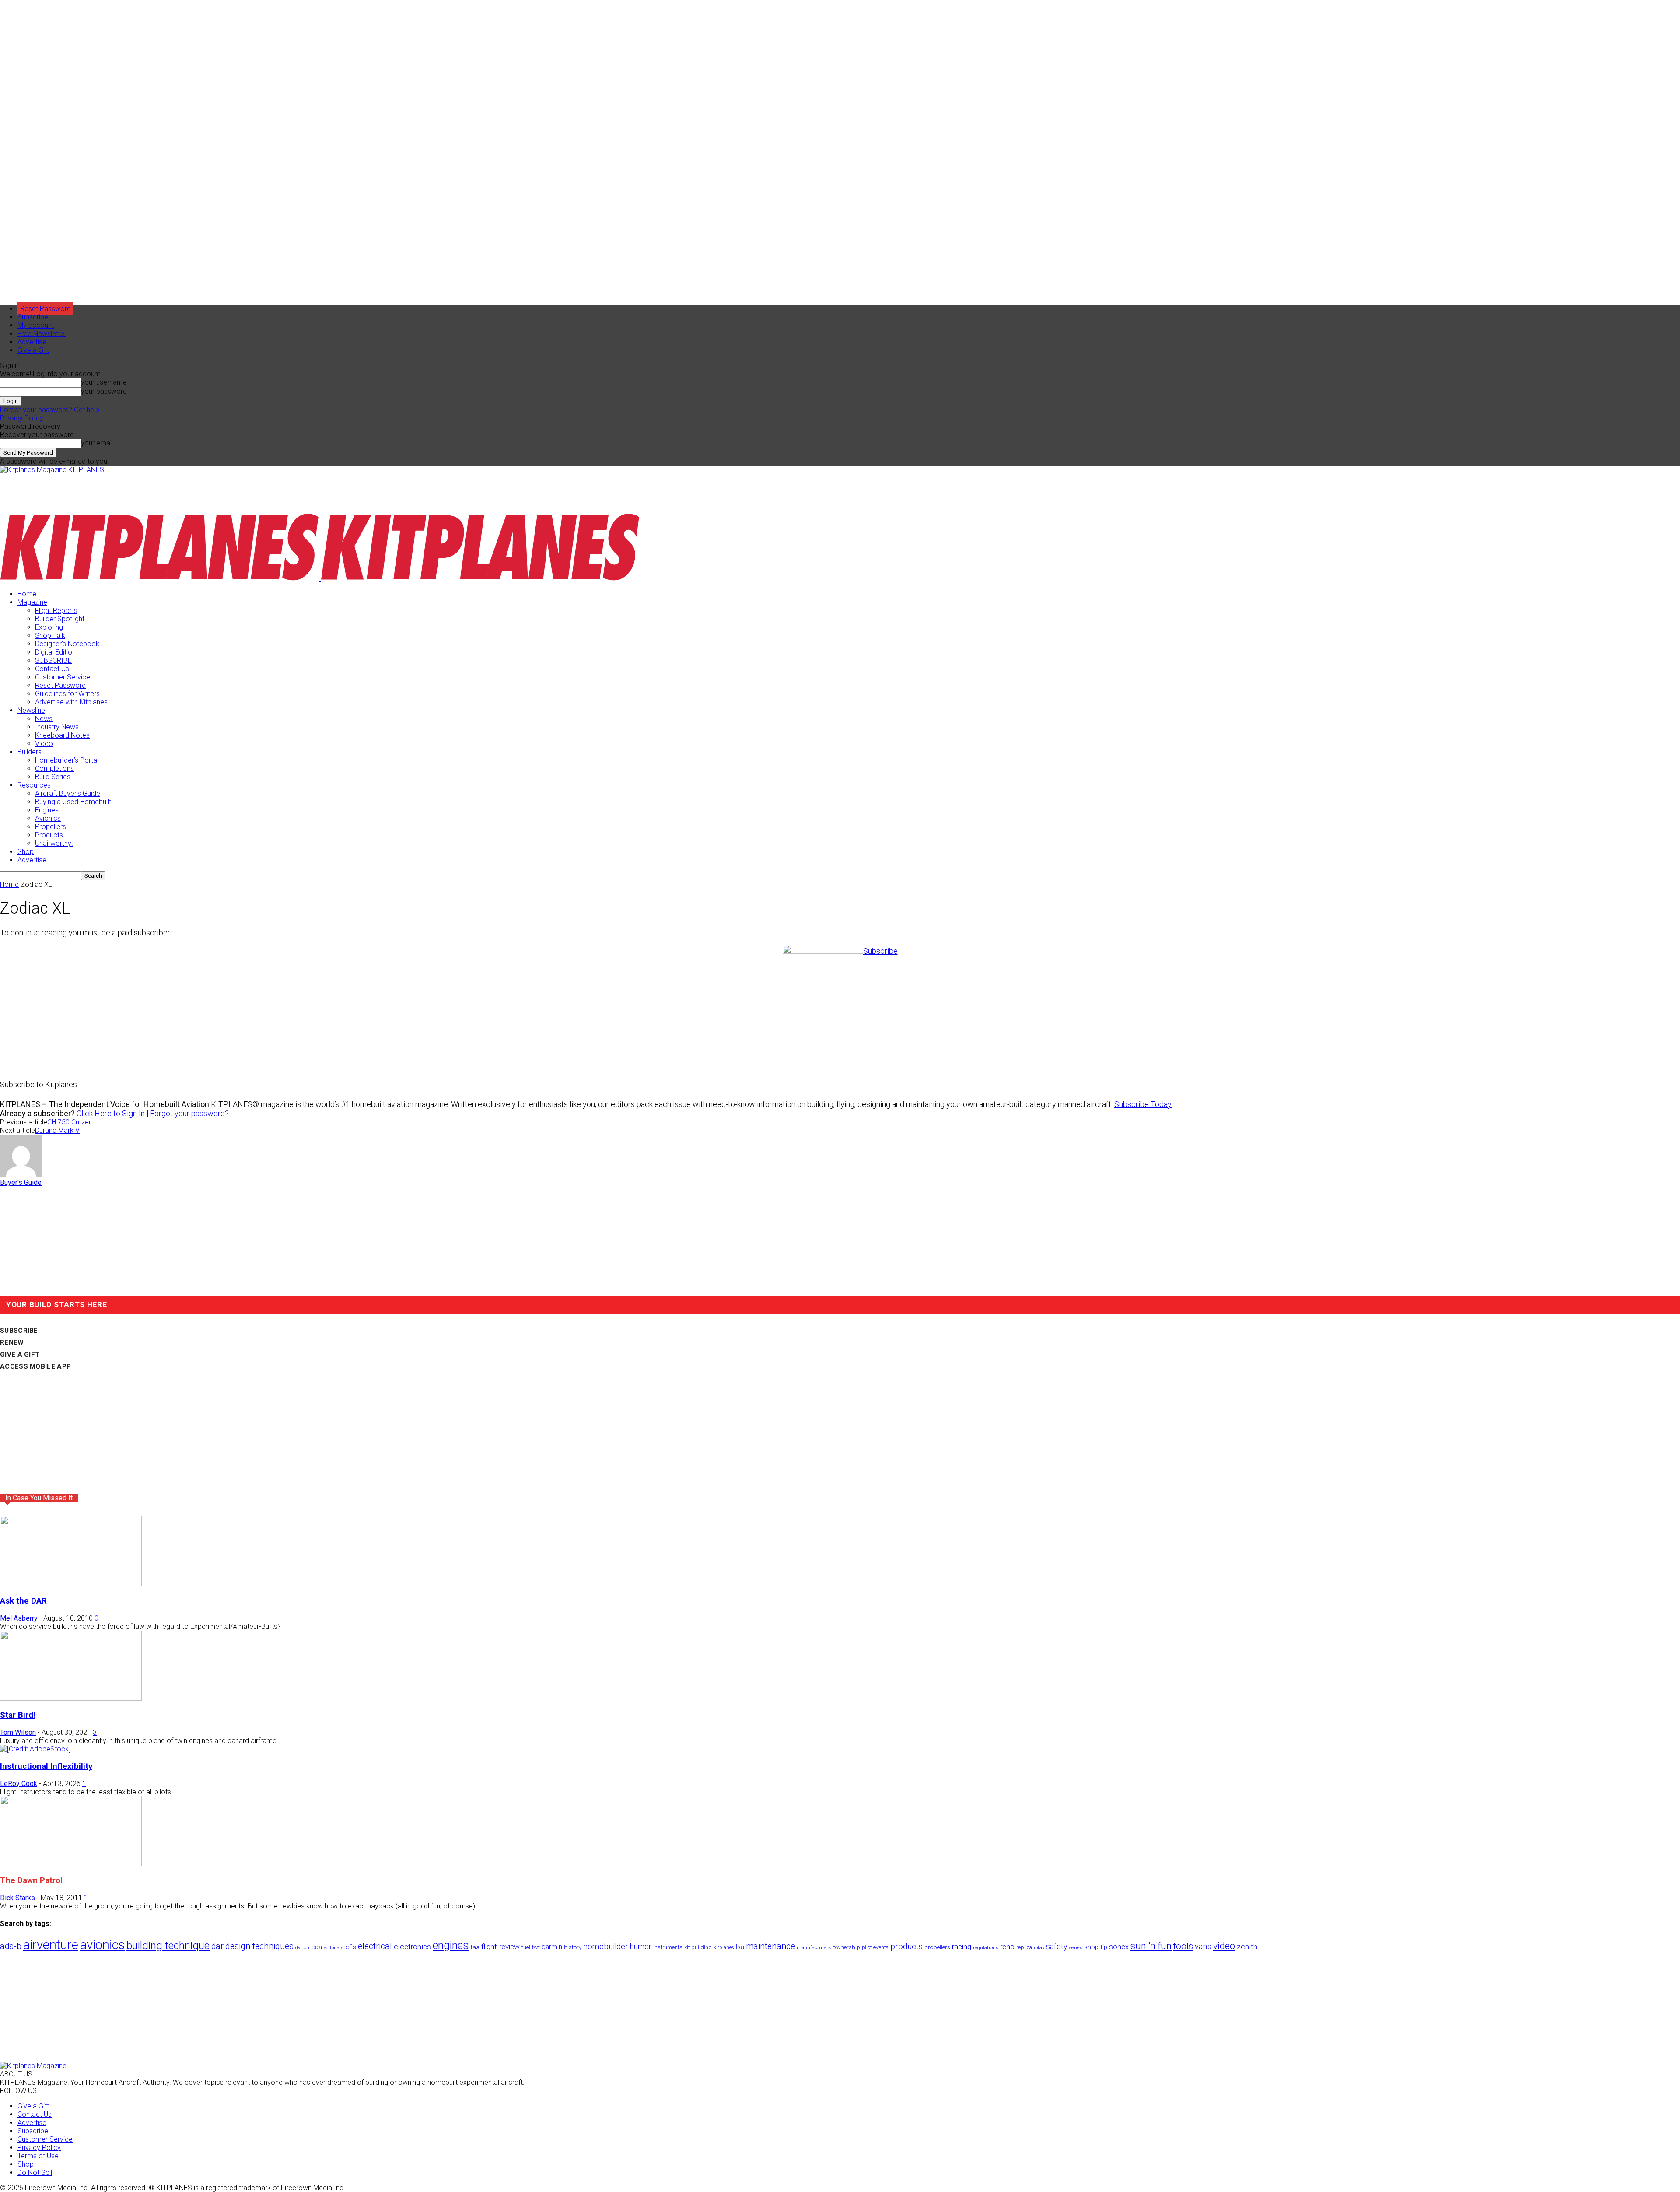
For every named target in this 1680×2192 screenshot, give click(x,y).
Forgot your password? (189, 1113)
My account (36, 325)
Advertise (32, 342)
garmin (552, 1947)
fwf (536, 1947)
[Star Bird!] (71, 1698)
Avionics (48, 818)
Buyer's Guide (21, 1182)
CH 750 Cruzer (69, 1122)
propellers (937, 1947)
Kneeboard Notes (62, 735)
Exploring (49, 627)
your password (104, 391)
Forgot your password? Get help (50, 410)
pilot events (875, 1947)
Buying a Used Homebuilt (73, 802)
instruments (668, 1947)
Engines (47, 810)
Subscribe (33, 317)
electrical (375, 1946)
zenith (1247, 1947)
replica (1024, 1947)
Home (27, 594)
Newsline (31, 710)
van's (1203, 1946)
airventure (51, 1945)
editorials (334, 1948)
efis (351, 1947)
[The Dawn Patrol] (71, 1864)
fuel (526, 1947)
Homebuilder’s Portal (67, 760)
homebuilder (606, 1947)
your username (104, 382)
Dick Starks (17, 1898)
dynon (302, 1947)
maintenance (770, 1946)
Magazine (32, 602)
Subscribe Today (1143, 1104)
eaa (317, 1947)
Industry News (57, 727)
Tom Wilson (18, 1732)
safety (1057, 1946)
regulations (986, 1948)
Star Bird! (18, 1715)
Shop (26, 852)
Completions (54, 769)
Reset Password (60, 685)
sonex (1119, 1947)
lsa (740, 1947)
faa (475, 1947)
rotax (1039, 1948)
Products (49, 835)
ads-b (11, 1946)
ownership (846, 1947)
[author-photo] (21, 1174)
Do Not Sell (35, 2173)
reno (1007, 1947)
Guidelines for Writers (67, 694)
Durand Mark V (57, 1130)
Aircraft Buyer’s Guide (68, 793)
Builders (30, 752)
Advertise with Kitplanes (71, 702)
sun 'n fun (1151, 1946)
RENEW (12, 1342)
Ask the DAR (23, 1601)
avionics (102, 1945)
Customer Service (63, 677)
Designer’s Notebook (67, 644)
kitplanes (724, 1947)
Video (44, 744)
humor (641, 1946)
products (906, 1947)
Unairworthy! (54, 843)
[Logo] (160, 579)
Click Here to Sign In (111, 1113)
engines (451, 1945)
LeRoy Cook (19, 1784)
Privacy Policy (22, 418)
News (44, 719)
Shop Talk (50, 636)
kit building (698, 1947)
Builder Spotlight (60, 619)
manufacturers (814, 1947)
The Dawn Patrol (31, 1880)
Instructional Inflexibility (46, 1766)
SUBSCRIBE (53, 660)
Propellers (51, 827)
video (1224, 1946)
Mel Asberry (19, 1618)
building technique (168, 1946)
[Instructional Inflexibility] (35, 1749)
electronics (412, 1947)
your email (97, 443)
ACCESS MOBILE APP (35, 1366)
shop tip (1096, 1947)
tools (1183, 1946)
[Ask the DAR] (71, 1584)
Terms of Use (38, 2156)
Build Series (53, 777)
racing (962, 1947)
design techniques (259, 1946)
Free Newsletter (42, 334)
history (573, 1947)
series (1076, 1947)
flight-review (500, 1947)
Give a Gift (33, 350)
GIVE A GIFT (20, 1355)
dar (217, 1946)
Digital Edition (55, 652)
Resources (34, 785)
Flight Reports (56, 611)
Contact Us (52, 669)
